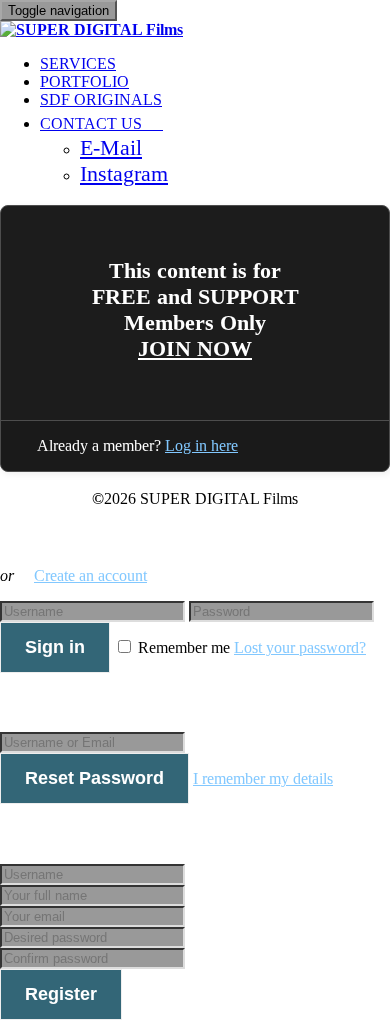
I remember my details (263, 778)
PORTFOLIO (84, 81)
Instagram (124, 173)
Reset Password (94, 778)
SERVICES (78, 63)
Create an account (90, 575)
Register (61, 994)
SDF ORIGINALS (101, 99)
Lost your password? (300, 647)
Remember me (184, 647)
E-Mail (111, 147)
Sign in (55, 647)
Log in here (201, 445)
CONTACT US (93, 123)
